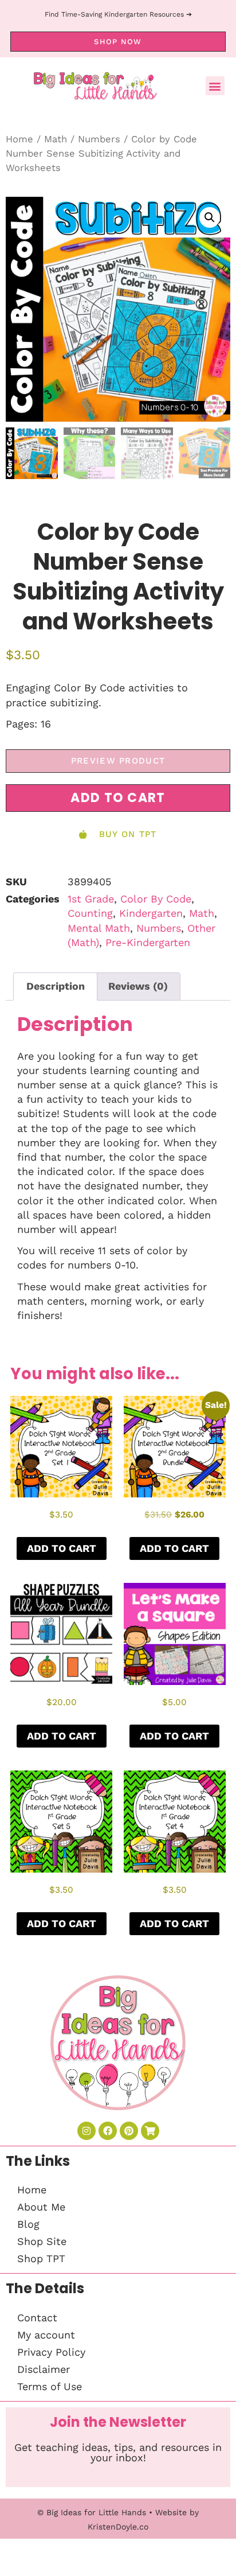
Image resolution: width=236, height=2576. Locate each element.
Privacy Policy (51, 2352)
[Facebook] (108, 2131)
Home (19, 139)
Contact (37, 2318)
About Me (41, 2207)
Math (56, 139)
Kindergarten (151, 913)
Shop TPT (41, 2258)
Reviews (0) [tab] (138, 986)
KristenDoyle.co (118, 2527)
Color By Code (156, 899)
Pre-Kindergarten (148, 942)
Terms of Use (50, 2386)
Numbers (99, 139)
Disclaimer (44, 2369)
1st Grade (91, 899)
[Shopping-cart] (150, 2131)
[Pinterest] (129, 2131)
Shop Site (42, 2241)
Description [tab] (56, 986)
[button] (215, 86)
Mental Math (99, 928)
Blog (28, 2224)
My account (46, 2335)
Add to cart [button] (62, 1548)
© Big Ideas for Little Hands (92, 2512)
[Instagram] (86, 2131)
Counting (90, 913)
